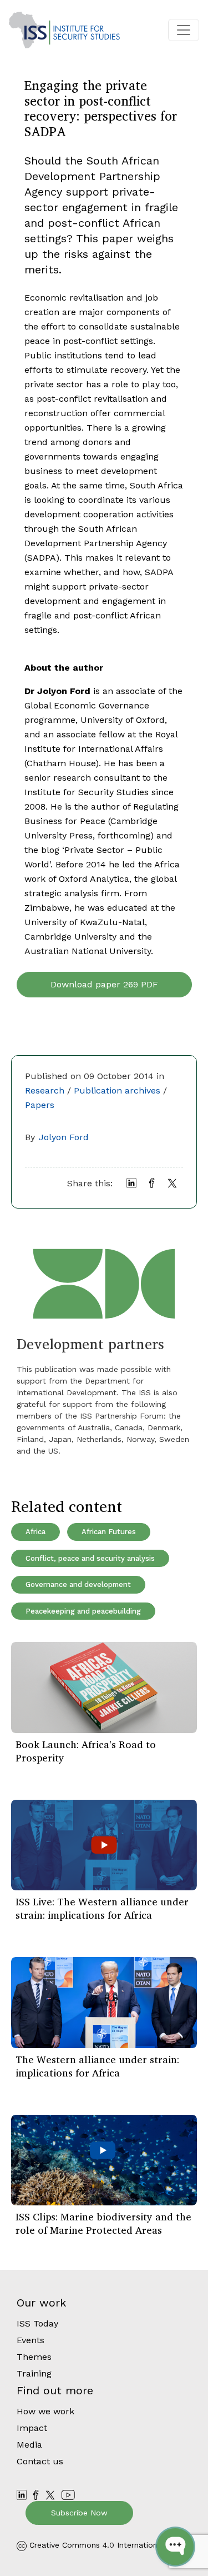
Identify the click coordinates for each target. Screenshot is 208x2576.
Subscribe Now (79, 2513)
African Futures (109, 1532)
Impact (32, 2428)
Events (31, 2340)
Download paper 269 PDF (104, 984)
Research (45, 1090)
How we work (45, 2411)
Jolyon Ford (64, 1137)
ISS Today (37, 2323)
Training (34, 2373)
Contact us (40, 2461)
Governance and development (78, 1584)
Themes (34, 2357)
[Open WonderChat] (175, 2547)
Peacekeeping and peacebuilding (83, 1611)
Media (29, 2445)
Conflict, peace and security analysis (90, 1558)
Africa (35, 1532)
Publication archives (117, 1090)
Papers (40, 1105)
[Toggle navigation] (184, 30)
